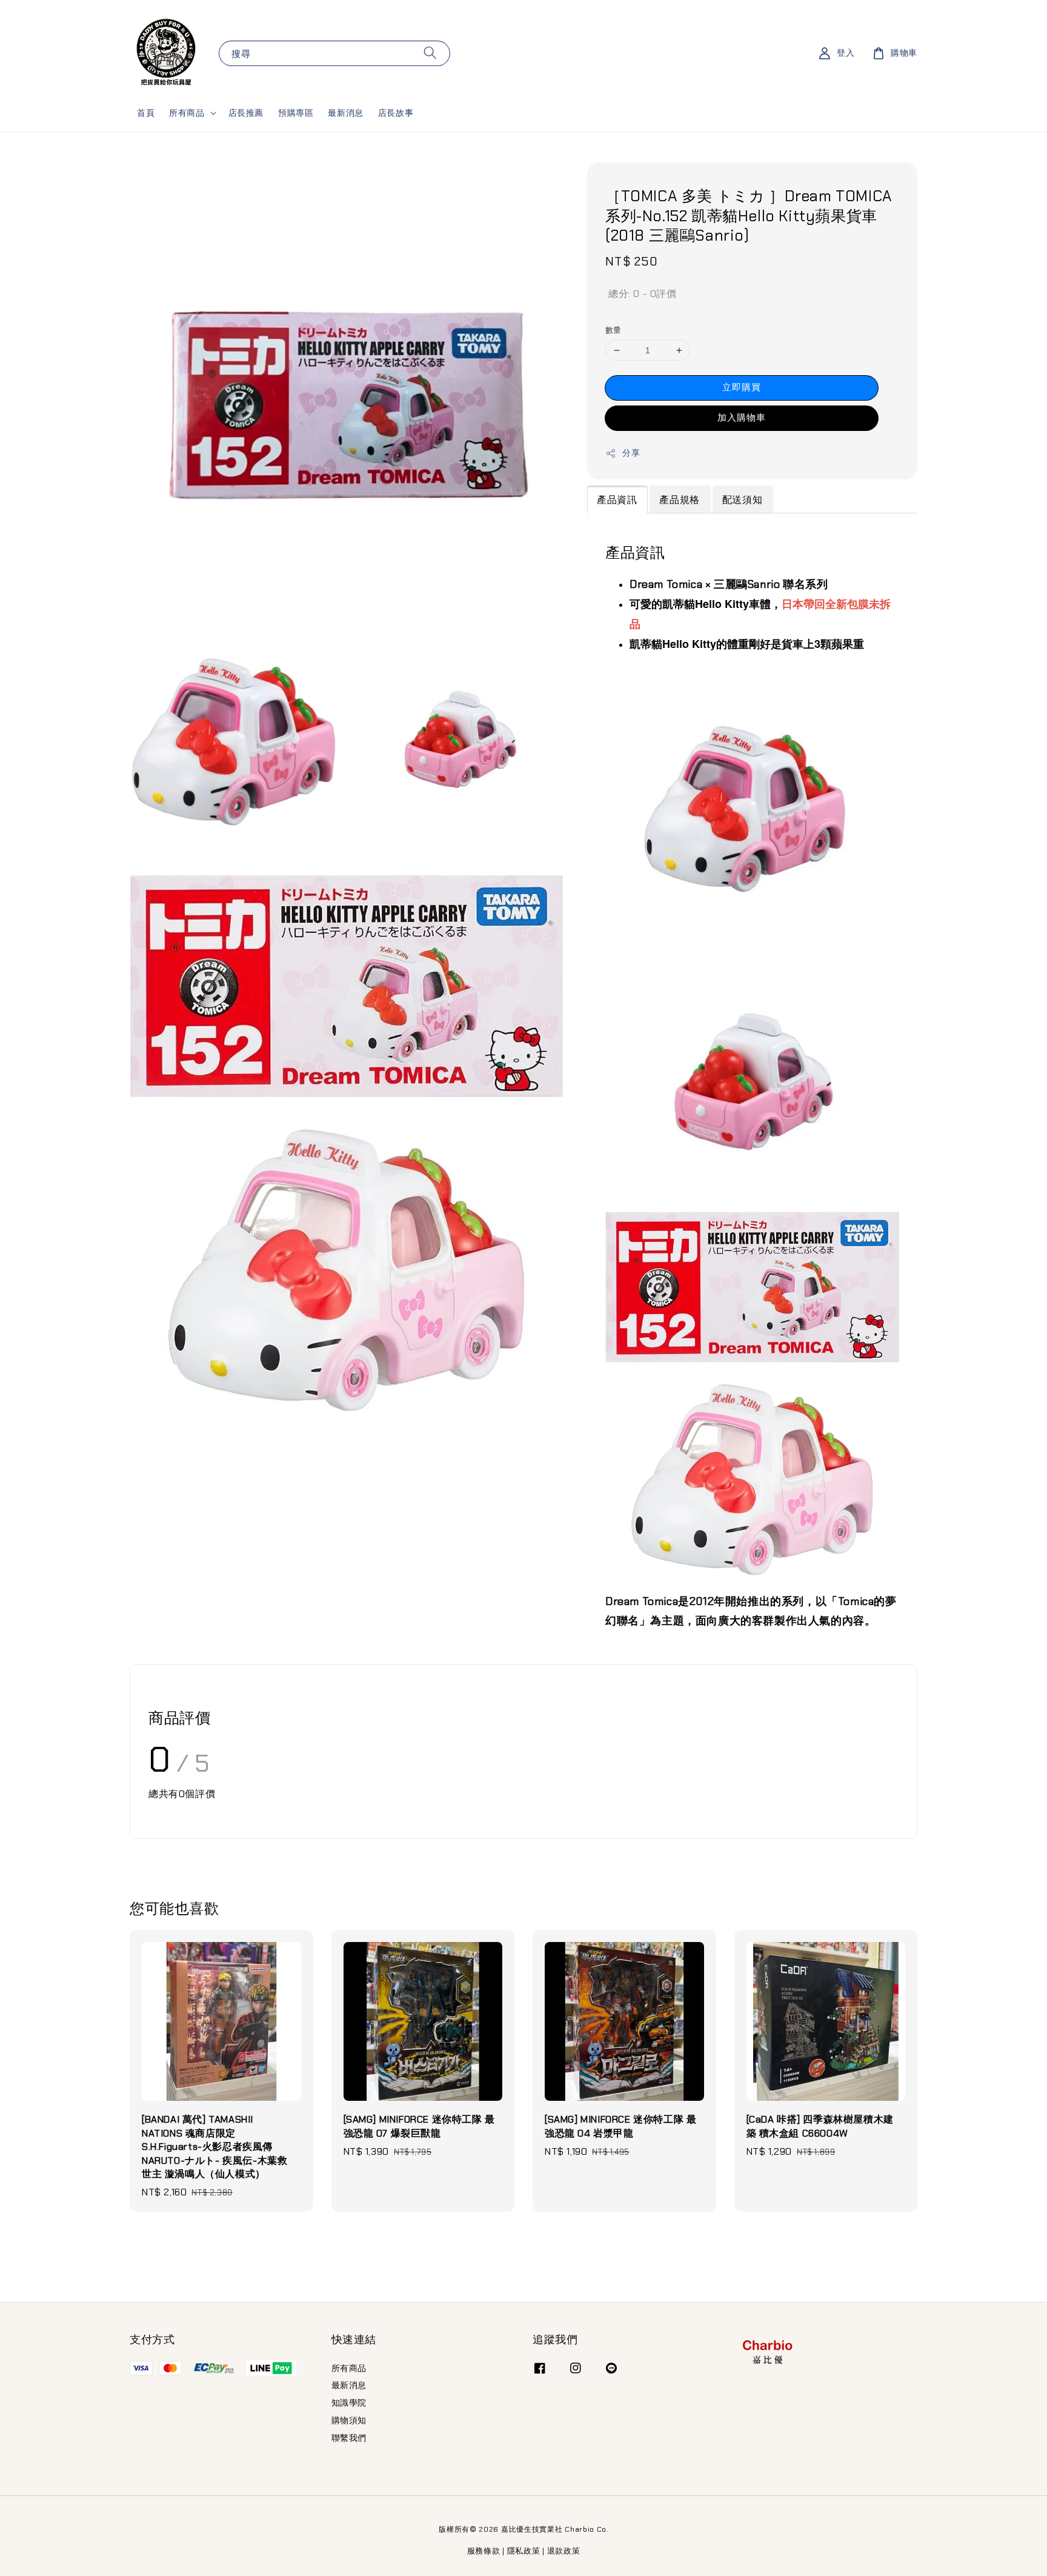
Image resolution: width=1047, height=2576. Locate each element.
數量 (613, 330)
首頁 (146, 113)
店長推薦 (246, 113)
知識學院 (349, 2403)
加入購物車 (742, 418)
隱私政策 (524, 2551)
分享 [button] (631, 453)
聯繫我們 (349, 2438)
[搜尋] (430, 53)
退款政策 (564, 2551)
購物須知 (349, 2420)
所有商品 (187, 113)
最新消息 (345, 113)
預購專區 (296, 113)
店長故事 (396, 113)
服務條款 (484, 2551)
